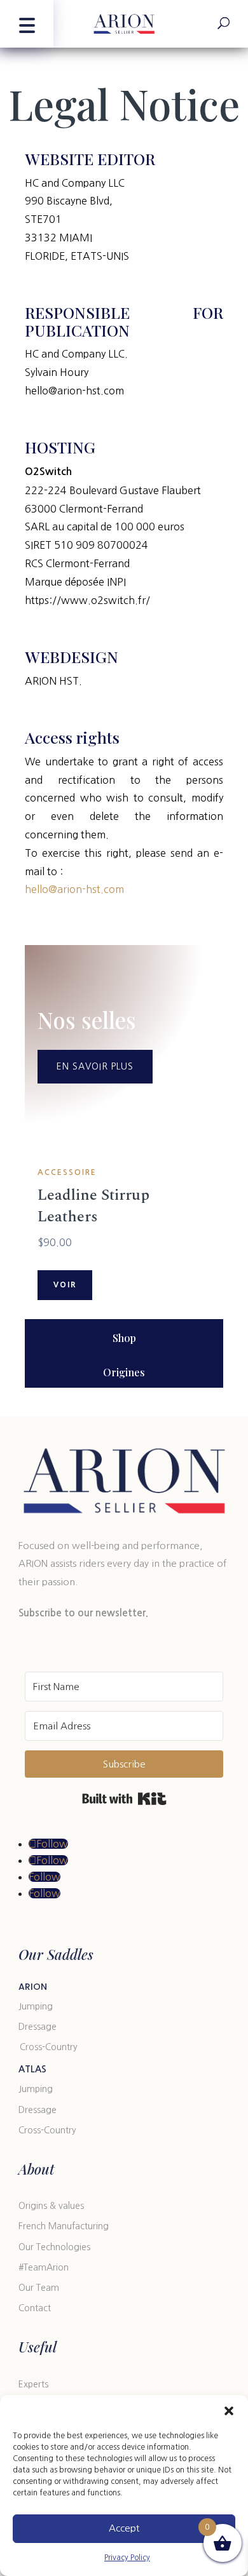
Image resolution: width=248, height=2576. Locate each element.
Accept (124, 2528)
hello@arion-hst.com (74, 889)
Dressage (38, 2027)
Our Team (39, 2288)
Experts (33, 2384)
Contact (35, 2308)
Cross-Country (49, 2047)
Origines (124, 1372)
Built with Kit (124, 1799)
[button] (229, 2411)
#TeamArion (44, 2267)
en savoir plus (95, 1066)
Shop (124, 1338)
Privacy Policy (127, 2558)
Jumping (36, 2006)
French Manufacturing (64, 2226)
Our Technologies (54, 2247)
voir (65, 1285)
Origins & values (51, 2206)
